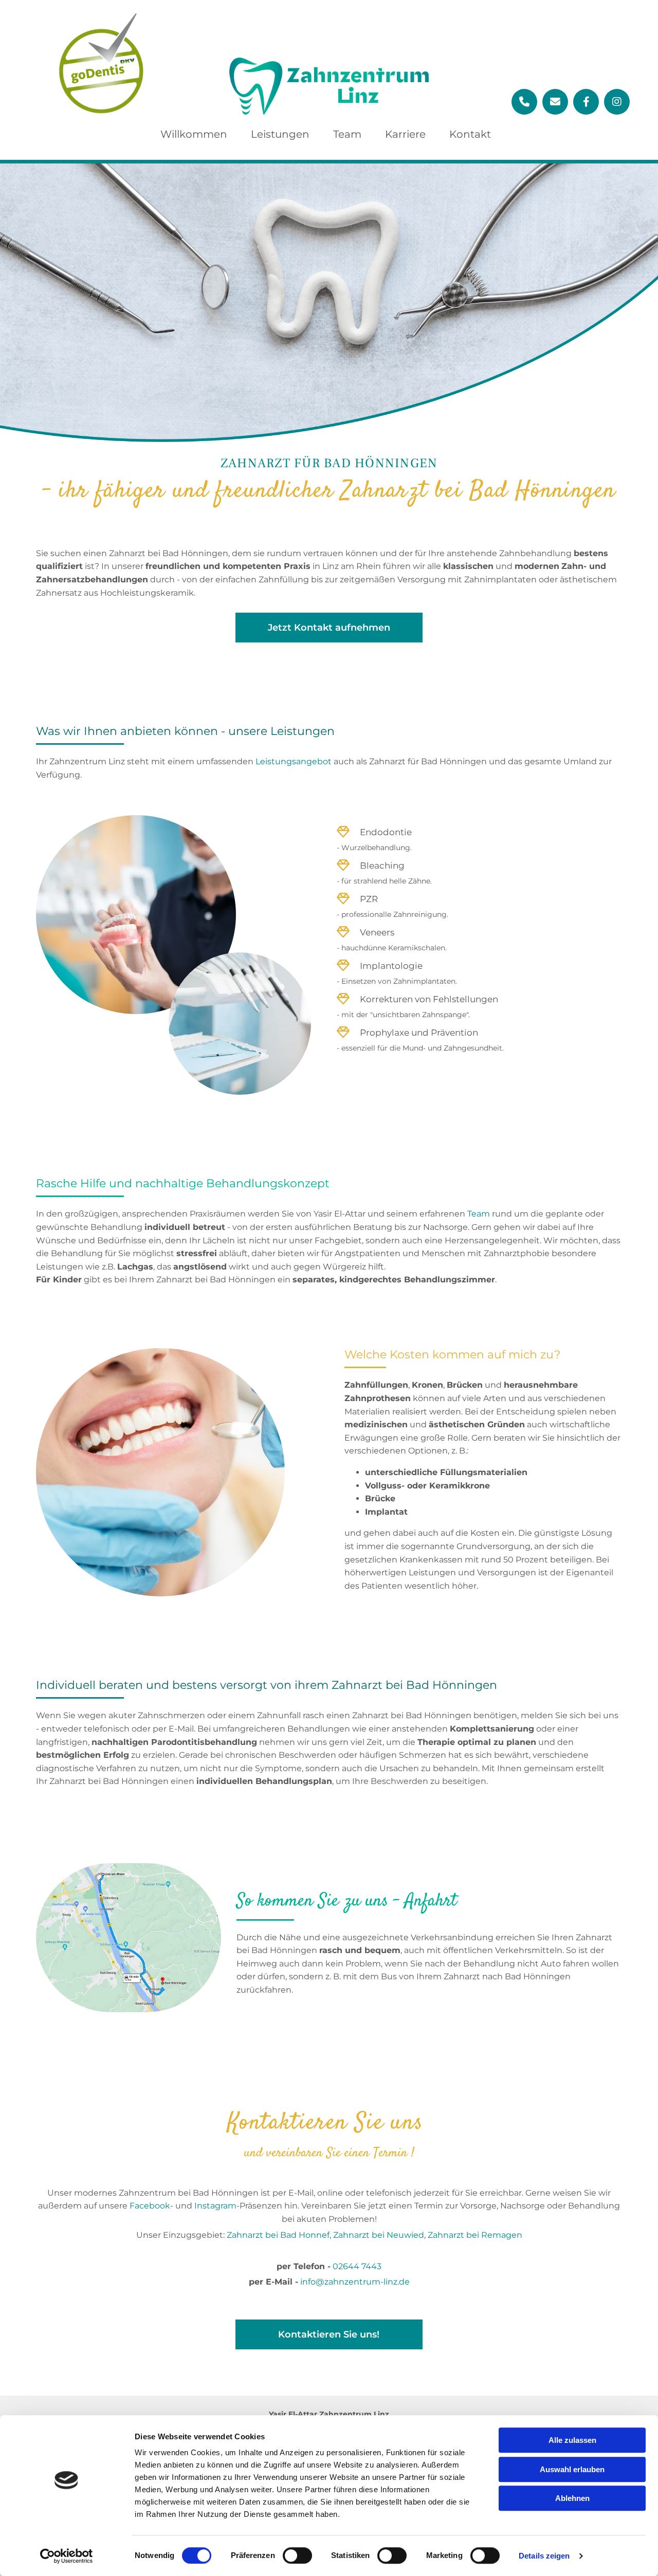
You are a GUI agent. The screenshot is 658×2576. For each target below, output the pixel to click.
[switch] (297, 2555)
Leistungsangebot (294, 761)
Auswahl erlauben (572, 2469)
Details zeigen (544, 2556)
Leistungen (280, 134)
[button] (329, 628)
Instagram (215, 2206)
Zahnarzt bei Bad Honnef (278, 2235)
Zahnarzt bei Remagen (475, 2235)
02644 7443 (357, 2266)
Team (347, 134)
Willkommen (194, 134)
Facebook (150, 2206)
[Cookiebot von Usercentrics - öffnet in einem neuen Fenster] (67, 2556)
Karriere (405, 134)
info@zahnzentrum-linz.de (355, 2282)
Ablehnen (572, 2498)
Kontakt (470, 134)
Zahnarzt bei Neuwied (379, 2235)
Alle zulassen (572, 2440)
